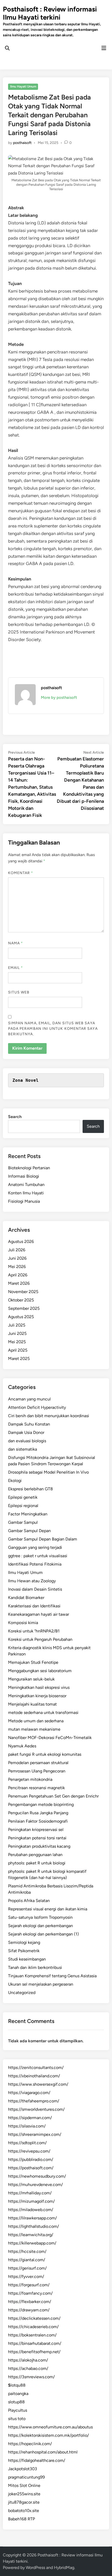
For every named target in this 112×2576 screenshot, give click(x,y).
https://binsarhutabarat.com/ (35, 2343)
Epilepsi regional (23, 1506)
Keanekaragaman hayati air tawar (39, 1614)
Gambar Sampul (23, 1522)
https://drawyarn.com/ (29, 2310)
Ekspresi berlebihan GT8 (30, 1489)
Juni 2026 (17, 1258)
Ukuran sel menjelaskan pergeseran (41, 1984)
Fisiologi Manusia (24, 1201)
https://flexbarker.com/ (30, 2302)
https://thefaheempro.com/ (34, 2101)
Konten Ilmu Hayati (26, 1193)
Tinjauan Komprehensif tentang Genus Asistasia (52, 1976)
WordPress (35, 2568)
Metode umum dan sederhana (36, 1721)
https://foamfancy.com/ (30, 2293)
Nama (15, 943)
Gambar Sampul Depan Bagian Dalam (43, 1539)
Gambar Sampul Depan (29, 1531)
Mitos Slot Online (24, 2485)
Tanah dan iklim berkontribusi (35, 1967)
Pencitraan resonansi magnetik (36, 1788)
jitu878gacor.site (24, 2502)
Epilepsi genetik (23, 1497)
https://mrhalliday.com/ (30, 2193)
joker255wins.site (24, 2494)
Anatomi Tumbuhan (26, 1185)
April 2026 (18, 1275)
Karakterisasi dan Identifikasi (34, 1606)
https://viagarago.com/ (29, 2093)
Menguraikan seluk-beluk (31, 1679)
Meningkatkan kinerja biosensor (37, 1696)
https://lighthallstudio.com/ (33, 2226)
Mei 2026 (17, 1267)
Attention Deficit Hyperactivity (37, 1407)
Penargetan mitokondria (30, 1779)
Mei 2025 (17, 1342)
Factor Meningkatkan (28, 1514)
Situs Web (19, 992)
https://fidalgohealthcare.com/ (37, 2460)
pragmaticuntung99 (26, 2477)
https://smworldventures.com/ (36, 2109)
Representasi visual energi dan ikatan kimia (48, 1909)
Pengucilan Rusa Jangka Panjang (38, 1813)
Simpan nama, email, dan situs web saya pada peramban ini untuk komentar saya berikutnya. (53, 1029)
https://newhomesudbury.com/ (37, 2176)
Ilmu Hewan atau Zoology (32, 1581)
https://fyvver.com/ (26, 2276)
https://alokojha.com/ (28, 2360)
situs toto (17, 2419)
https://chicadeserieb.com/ (33, 2327)
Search (15, 1117)
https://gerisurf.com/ (27, 2268)
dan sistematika (23, 1449)
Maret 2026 (19, 1283)
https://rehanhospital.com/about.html (43, 2452)
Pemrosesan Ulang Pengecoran (37, 1771)
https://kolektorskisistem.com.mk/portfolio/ (48, 2435)
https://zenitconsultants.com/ (36, 2068)
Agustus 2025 (21, 1317)
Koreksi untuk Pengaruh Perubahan (40, 1639)
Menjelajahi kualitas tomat (32, 1704)
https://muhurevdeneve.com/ (35, 2185)
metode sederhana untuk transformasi (43, 1713)
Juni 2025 (17, 1333)
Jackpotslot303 (23, 2469)
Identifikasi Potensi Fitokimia (35, 1564)
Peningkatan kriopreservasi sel (36, 1830)
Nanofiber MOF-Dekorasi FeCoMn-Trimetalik (50, 1738)
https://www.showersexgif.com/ (38, 2084)
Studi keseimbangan (27, 1959)
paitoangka (18, 2394)
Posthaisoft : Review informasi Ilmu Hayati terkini (50, 13)
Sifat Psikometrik (24, 1951)
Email (16, 968)
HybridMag (64, 2568)
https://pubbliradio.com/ (31, 2159)
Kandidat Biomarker (26, 1598)
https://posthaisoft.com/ (31, 2168)
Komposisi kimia (23, 1623)
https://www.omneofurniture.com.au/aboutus (50, 2427)
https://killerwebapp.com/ (32, 2243)
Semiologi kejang (24, 1942)
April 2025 (18, 1350)
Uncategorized (22, 1993)
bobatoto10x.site (24, 2511)
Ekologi (15, 1481)
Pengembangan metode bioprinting (41, 1804)
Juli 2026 (17, 1250)
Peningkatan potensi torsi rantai (37, 1838)
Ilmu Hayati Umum (23, 86)
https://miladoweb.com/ (31, 2210)
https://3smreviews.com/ (31, 2377)
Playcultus (18, 2410)
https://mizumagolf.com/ (31, 2201)
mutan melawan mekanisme (34, 1729)
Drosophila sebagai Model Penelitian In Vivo (48, 1472)
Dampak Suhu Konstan (29, 1424)
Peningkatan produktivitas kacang (39, 1846)
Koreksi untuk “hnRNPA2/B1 (34, 1631)
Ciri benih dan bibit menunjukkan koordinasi (49, 1416)
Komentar (21, 873)
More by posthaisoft (59, 697)
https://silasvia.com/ (27, 2126)
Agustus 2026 (21, 1242)
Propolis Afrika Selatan (29, 1901)
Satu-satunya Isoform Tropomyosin (40, 1917)
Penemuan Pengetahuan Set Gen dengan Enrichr (53, 1796)
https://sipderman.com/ (30, 2118)
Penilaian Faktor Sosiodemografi (38, 1821)
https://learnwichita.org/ (31, 2235)
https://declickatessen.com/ (34, 2318)
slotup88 (16, 2402)
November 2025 (23, 1292)
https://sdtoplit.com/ (27, 2143)
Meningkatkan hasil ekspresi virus (39, 1687)
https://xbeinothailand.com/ (34, 2076)
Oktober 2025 (21, 1300)
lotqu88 (17, 2385)
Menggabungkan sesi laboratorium (40, 1671)
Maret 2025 (19, 1359)
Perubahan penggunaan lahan (35, 1855)
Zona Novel (26, 1080)
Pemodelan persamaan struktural (38, 1763)
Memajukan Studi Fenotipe (33, 1662)
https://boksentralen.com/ (32, 2335)
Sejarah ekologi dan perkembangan (41, 1926)
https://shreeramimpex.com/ (35, 2134)
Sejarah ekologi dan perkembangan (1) (43, 1934)
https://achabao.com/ (28, 2368)
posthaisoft (22, 143)
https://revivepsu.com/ (29, 2151)
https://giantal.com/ (27, 2260)
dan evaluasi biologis (27, 1441)
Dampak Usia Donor (26, 1432)
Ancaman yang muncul (29, 1399)
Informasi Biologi (24, 1176)
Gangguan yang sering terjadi (35, 1547)
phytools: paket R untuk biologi (37, 1863)
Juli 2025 (17, 1325)
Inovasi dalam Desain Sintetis (35, 1589)
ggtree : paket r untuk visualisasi (38, 1556)
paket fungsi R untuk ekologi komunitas (45, 1754)
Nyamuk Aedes (22, 1746)
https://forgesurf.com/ (29, 2285)
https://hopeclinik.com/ (30, 2444)
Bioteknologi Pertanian (29, 1168)
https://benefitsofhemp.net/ (34, 2352)
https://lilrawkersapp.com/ (32, 2218)
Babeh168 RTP (21, 2519)
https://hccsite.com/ (27, 2251)
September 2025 (24, 1308)
